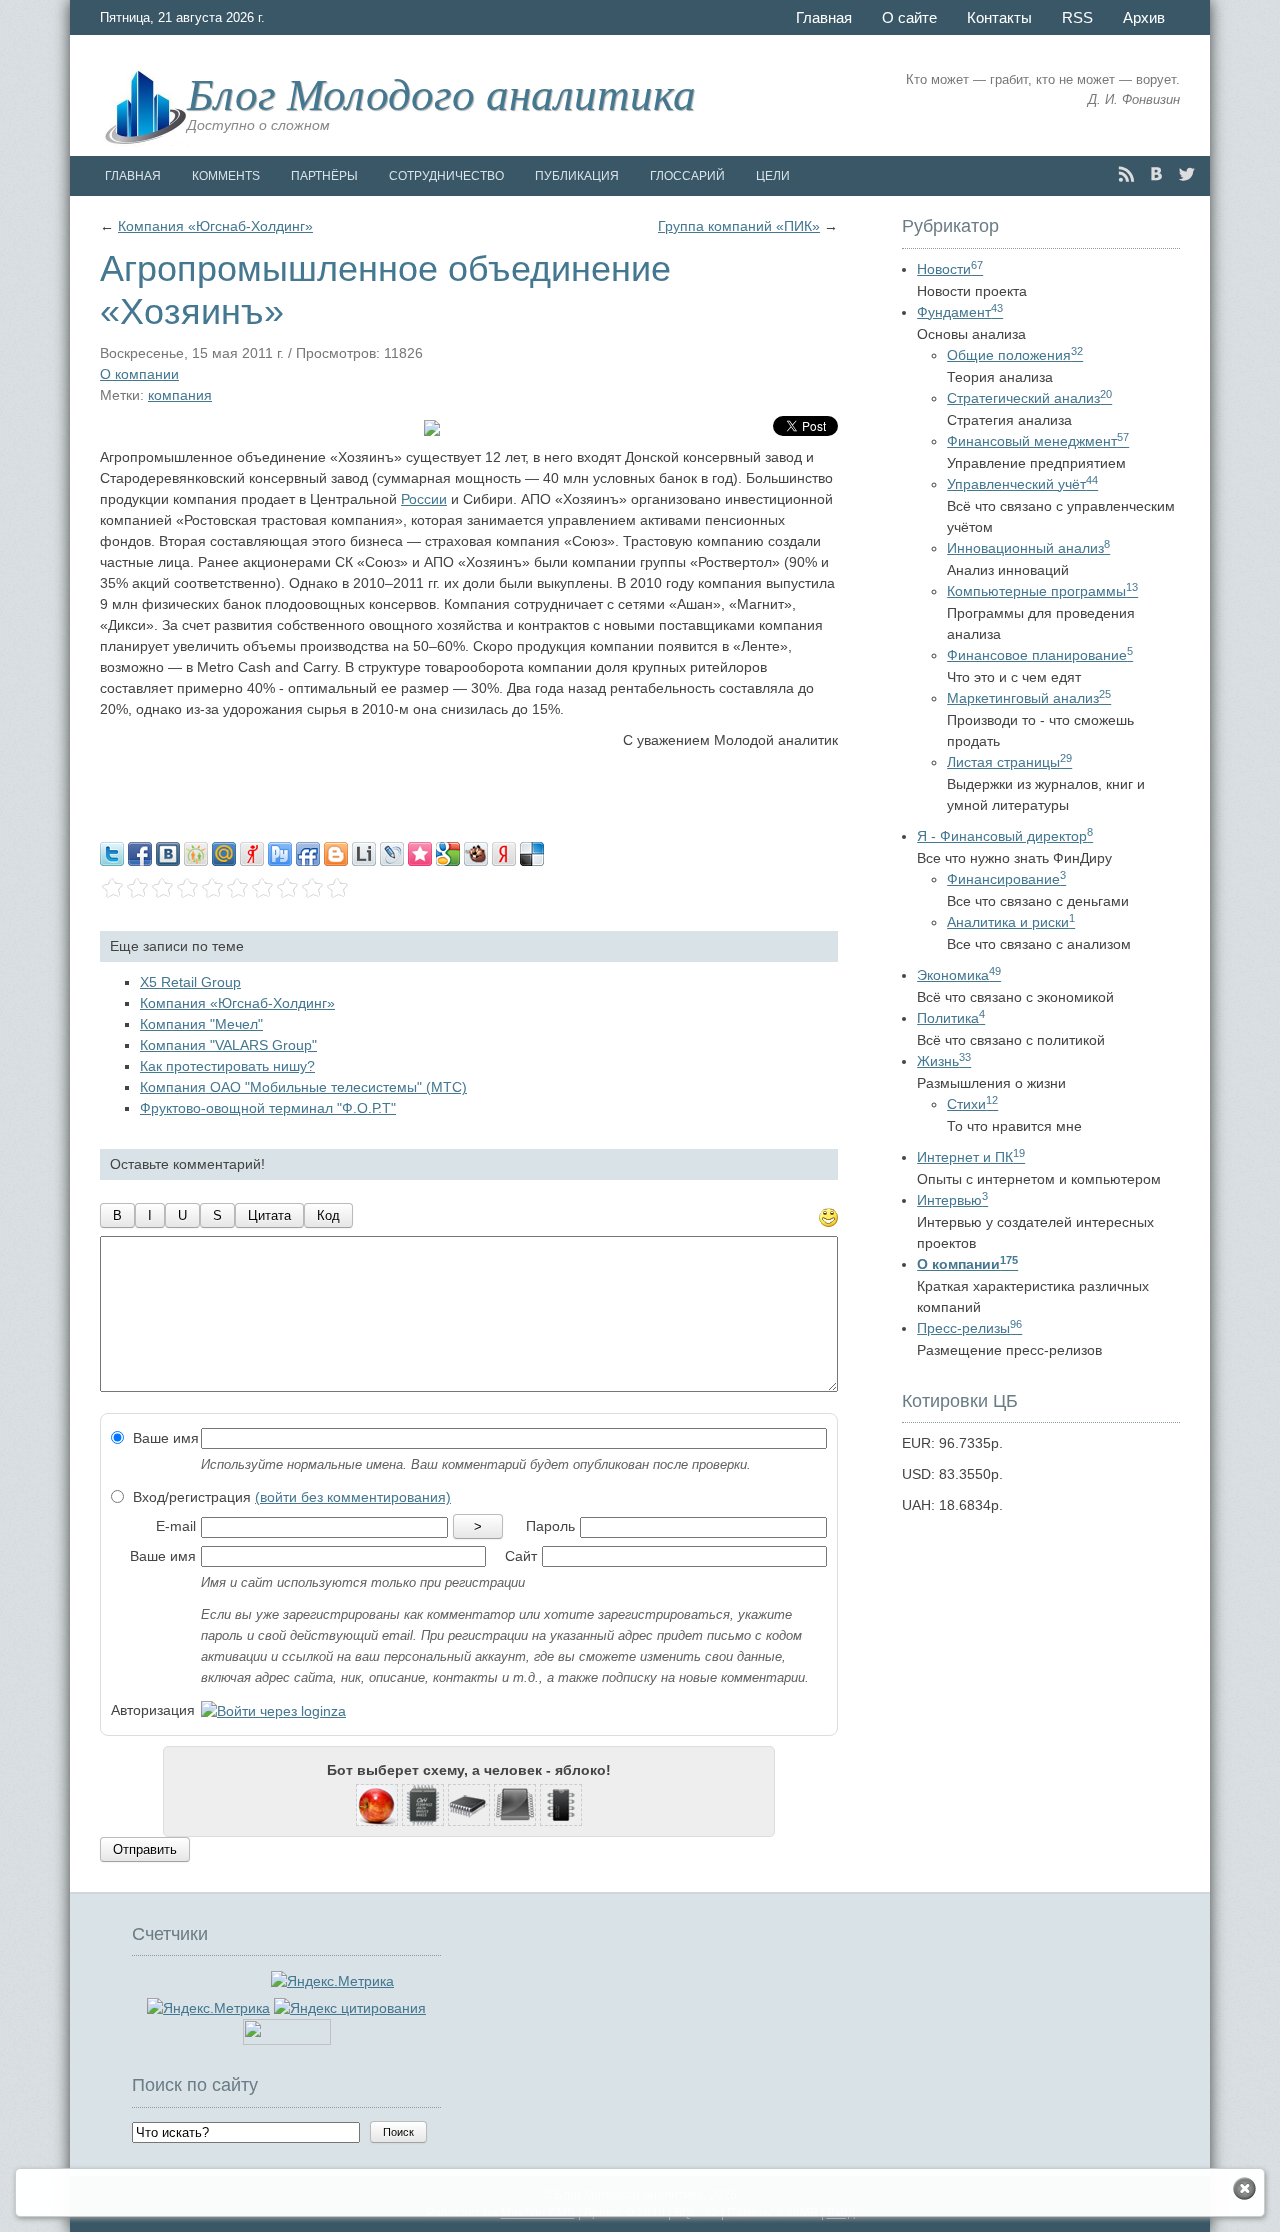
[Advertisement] (469, 791)
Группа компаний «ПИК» (739, 226)
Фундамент (960, 312)
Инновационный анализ (1028, 548)
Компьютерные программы (1042, 591)
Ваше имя (164, 1438)
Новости (950, 269)
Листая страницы (1009, 762)
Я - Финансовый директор (1005, 836)
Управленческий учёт (1022, 484)
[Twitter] (1186, 174)
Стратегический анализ (1029, 398)
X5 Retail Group (190, 982)
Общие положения (1015, 355)
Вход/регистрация (290, 1497)
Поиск (398, 2132)
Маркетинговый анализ (1029, 698)
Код (328, 1215)
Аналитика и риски (1011, 922)
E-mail (176, 1526)
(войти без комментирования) (353, 1497)
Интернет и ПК (971, 1157)
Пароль (550, 1526)
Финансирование (1006, 879)
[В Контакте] (1156, 174)
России (424, 499)
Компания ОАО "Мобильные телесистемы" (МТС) (303, 1087)
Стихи (972, 1104)
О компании (139, 374)
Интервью (952, 1200)
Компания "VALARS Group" (228, 1045)
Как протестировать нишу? (227, 1066)
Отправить (145, 1849)
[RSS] (1126, 174)
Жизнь (944, 1061)
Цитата (269, 1215)
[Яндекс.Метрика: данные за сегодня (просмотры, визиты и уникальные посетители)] (208, 2008)
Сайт (521, 1556)
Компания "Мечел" (201, 1024)
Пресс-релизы (969, 1328)
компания (180, 395)
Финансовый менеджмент (1038, 441)
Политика (951, 1018)
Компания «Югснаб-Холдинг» (215, 226)
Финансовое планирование (1040, 655)
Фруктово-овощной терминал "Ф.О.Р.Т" (268, 1108)
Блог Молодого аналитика (441, 92)
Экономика (959, 975)
